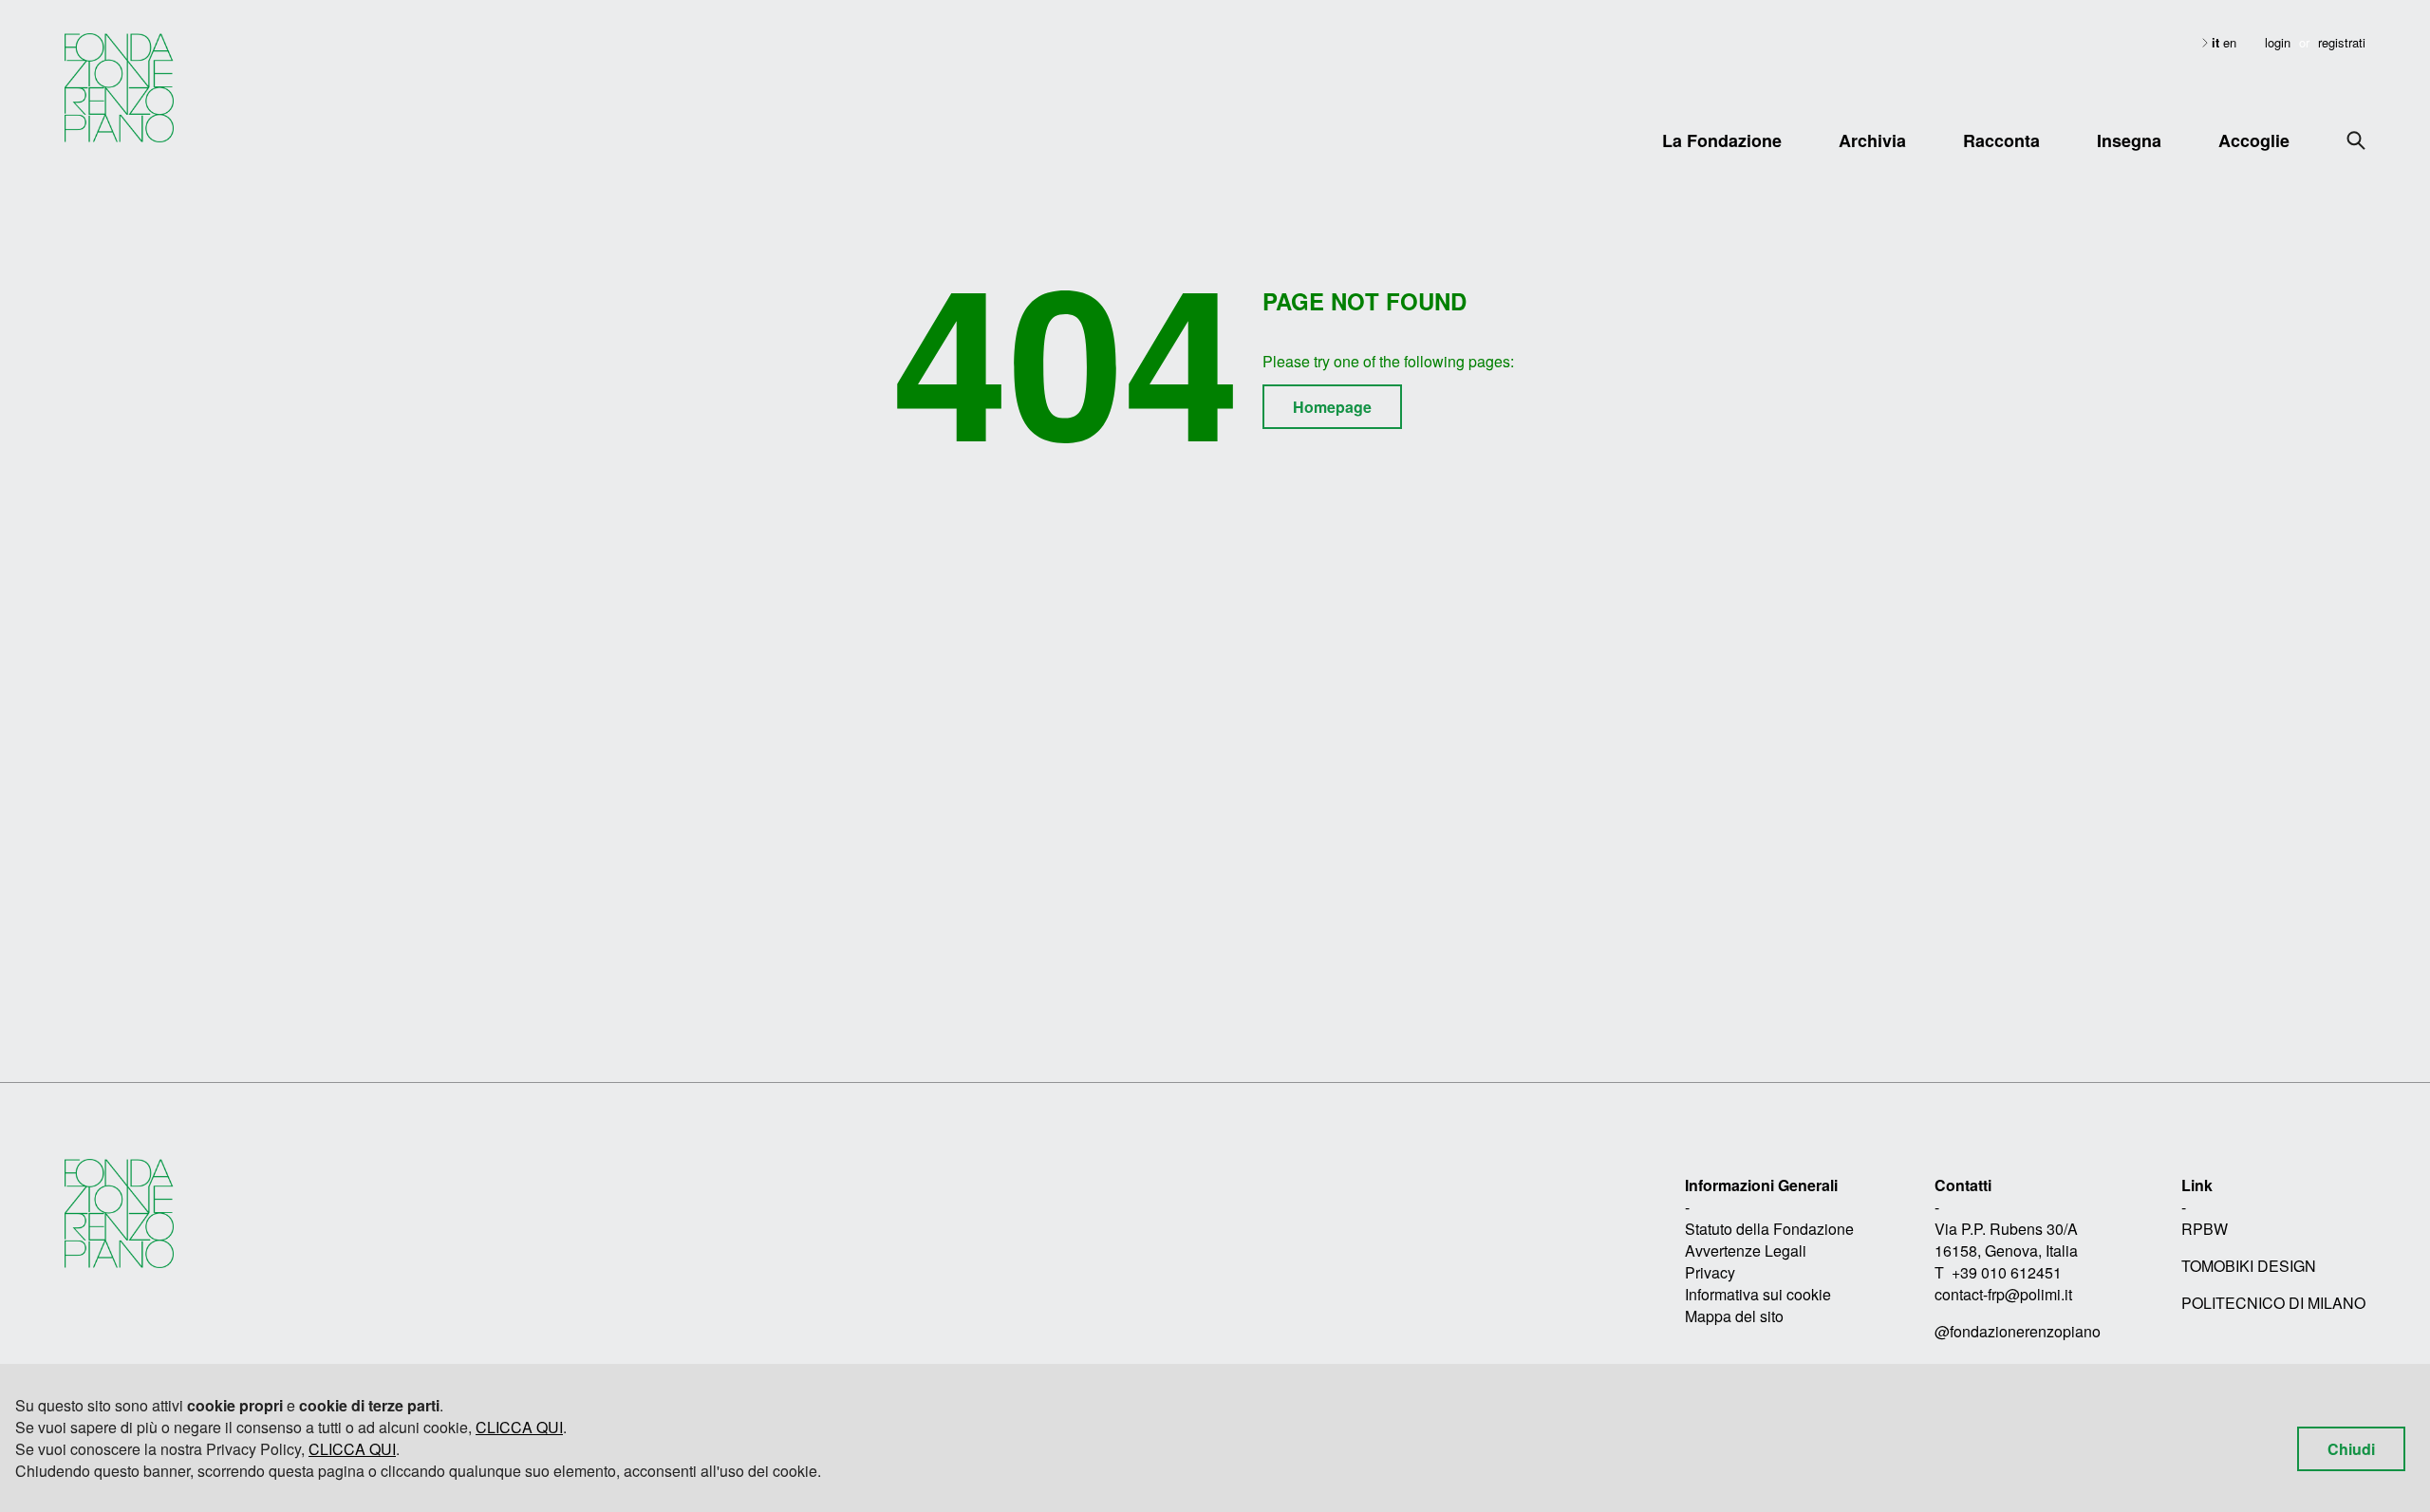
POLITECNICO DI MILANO (2273, 1303)
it (2217, 42)
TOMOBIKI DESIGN (2249, 1266)
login (2278, 42)
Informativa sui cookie (1758, 1294)
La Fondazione (1722, 140)
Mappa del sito (1734, 1316)
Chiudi (2351, 1449)
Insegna (2129, 140)
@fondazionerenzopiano (2018, 1331)
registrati (2342, 42)
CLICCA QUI (519, 1427)
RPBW (2205, 1229)
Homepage (1332, 407)
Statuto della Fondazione (1769, 1229)
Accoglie (2254, 140)
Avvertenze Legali (1746, 1251)
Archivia (1872, 140)
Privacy (1710, 1272)
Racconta (2001, 140)
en (2230, 42)
